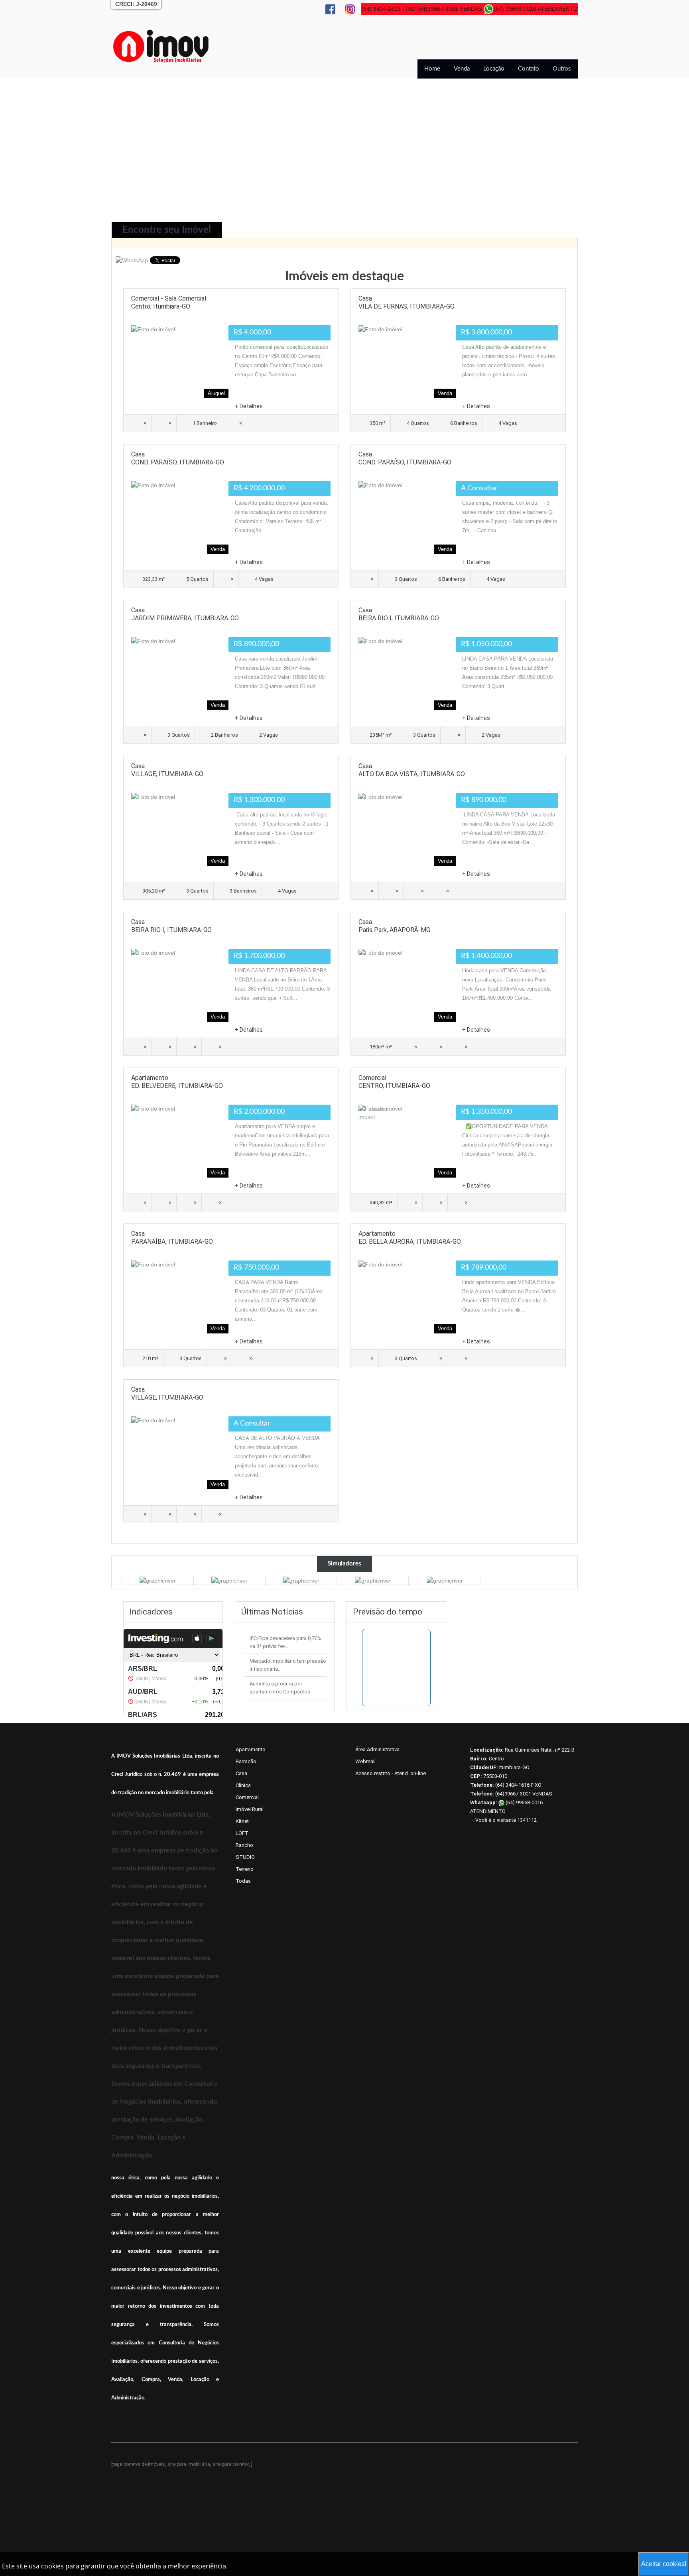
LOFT (242, 1833)
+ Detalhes (249, 406)
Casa (241, 1773)
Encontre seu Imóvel (167, 230)
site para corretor (231, 2464)
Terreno (245, 1869)
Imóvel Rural (250, 1809)
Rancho (244, 1845)
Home (432, 69)
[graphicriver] (158, 1580)
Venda (462, 69)
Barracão (246, 1761)
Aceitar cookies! (664, 2564)
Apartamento (251, 1749)
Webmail (365, 1761)
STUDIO (245, 1857)
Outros (562, 69)
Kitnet (242, 1821)
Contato (529, 69)
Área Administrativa (377, 1749)
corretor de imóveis (144, 2464)
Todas (243, 1881)
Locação (494, 69)
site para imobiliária (189, 2464)
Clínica (243, 1785)
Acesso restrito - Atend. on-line (391, 1773)
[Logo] (161, 46)
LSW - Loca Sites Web (238, 2456)
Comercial (247, 1797)
